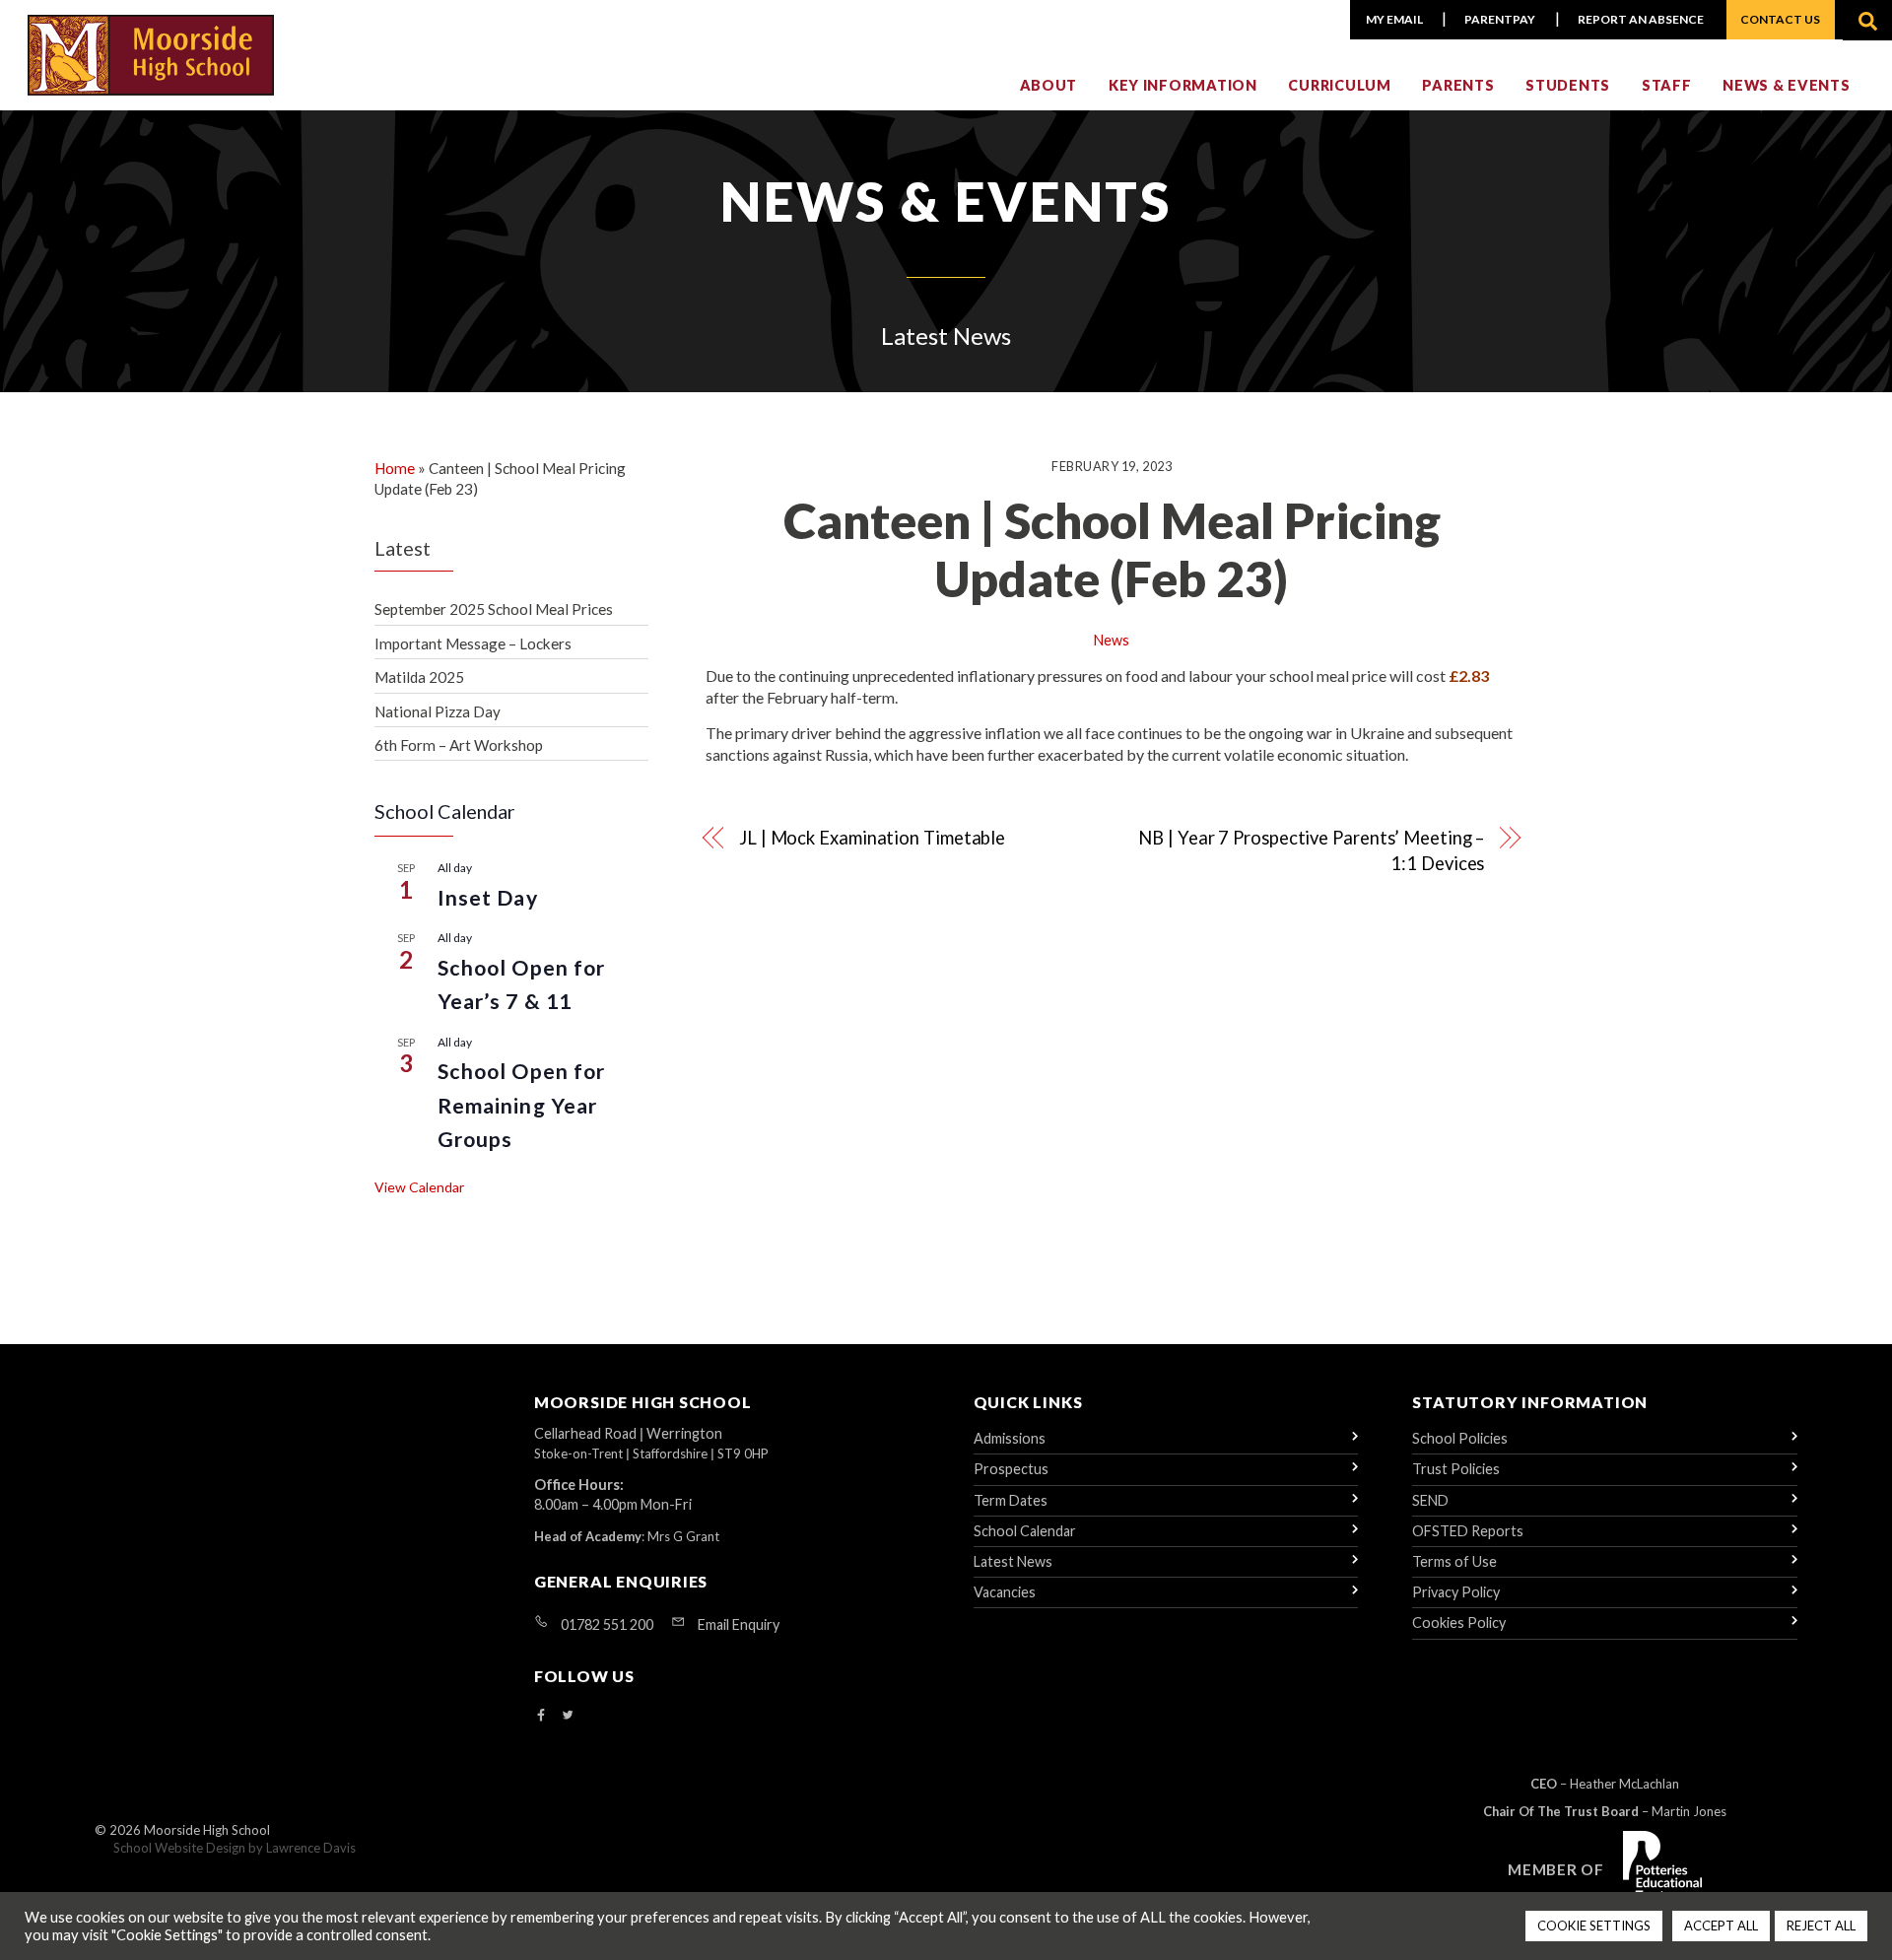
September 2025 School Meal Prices (494, 609)
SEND (1430, 1500)
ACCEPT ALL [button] (1721, 1926)
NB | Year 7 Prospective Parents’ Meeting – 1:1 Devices (1311, 850)
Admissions (1010, 1438)
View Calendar (419, 1187)
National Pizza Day (438, 711)
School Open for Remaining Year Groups (521, 1105)
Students (1568, 85)
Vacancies (1005, 1592)
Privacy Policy (1456, 1592)
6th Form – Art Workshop (459, 745)
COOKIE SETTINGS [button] (1594, 1926)
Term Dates (1011, 1500)
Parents (1458, 85)
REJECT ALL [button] (1821, 1926)
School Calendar (1025, 1531)
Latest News (1013, 1561)
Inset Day (488, 898)
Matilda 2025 (419, 677)
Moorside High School (207, 1830)
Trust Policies (1456, 1469)
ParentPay (1500, 19)
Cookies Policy (1459, 1622)
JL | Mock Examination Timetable (872, 838)
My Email (1394, 19)
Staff (1667, 85)
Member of (1556, 1869)
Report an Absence (1641, 19)
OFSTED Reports (1468, 1531)
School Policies (1460, 1438)
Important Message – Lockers (473, 643)
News (1112, 640)
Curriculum (1339, 85)
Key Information (1183, 85)
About (1049, 85)
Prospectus (1011, 1469)
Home (395, 468)
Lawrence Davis (311, 1848)
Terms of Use (1454, 1561)
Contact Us (1780, 19)
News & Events (1786, 85)
